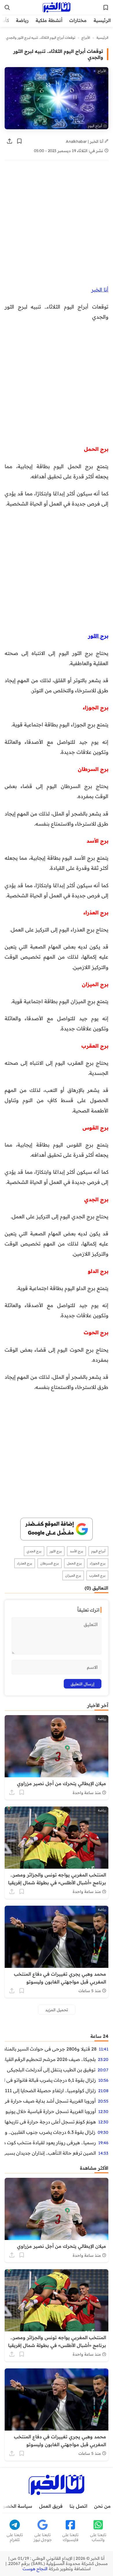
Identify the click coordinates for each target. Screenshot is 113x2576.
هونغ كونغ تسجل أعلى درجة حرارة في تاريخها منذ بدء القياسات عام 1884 (50, 2122)
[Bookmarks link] (106, 8)
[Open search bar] (7, 8)
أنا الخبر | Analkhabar (85, 141)
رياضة (22, 20)
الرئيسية (102, 20)
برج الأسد (76, 1551)
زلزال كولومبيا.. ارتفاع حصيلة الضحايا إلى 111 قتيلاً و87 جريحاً (50, 2090)
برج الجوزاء (98, 1563)
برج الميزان (73, 1575)
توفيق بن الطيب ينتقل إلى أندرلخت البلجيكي (51, 2070)
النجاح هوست (35, 2569)
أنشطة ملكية (49, 20)
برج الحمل (74, 1563)
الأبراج (86, 38)
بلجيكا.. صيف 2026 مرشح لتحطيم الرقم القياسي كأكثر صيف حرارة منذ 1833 (50, 2059)
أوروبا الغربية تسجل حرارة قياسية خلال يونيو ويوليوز (50, 2111)
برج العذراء (25, 1563)
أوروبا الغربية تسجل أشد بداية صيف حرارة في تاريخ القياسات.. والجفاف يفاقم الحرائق (50, 2101)
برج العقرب (97, 1575)
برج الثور (56, 1551)
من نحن (102, 2506)
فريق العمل (51, 2506)
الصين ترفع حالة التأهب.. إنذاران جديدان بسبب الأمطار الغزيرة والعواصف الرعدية (50, 2153)
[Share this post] (10, 141)
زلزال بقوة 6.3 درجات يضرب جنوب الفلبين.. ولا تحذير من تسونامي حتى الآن (50, 2132)
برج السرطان (50, 1563)
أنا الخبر (100, 289)
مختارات (78, 20)
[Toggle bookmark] (19, 141)
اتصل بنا (78, 2506)
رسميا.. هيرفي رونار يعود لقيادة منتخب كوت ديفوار (50, 2143)
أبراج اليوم (98, 1551)
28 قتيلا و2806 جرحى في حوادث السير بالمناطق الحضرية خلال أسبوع (51, 2049)
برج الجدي (34, 1551)
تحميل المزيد (57, 2010)
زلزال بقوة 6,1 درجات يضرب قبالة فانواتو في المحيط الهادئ (50, 2080)
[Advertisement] (57, 226)
